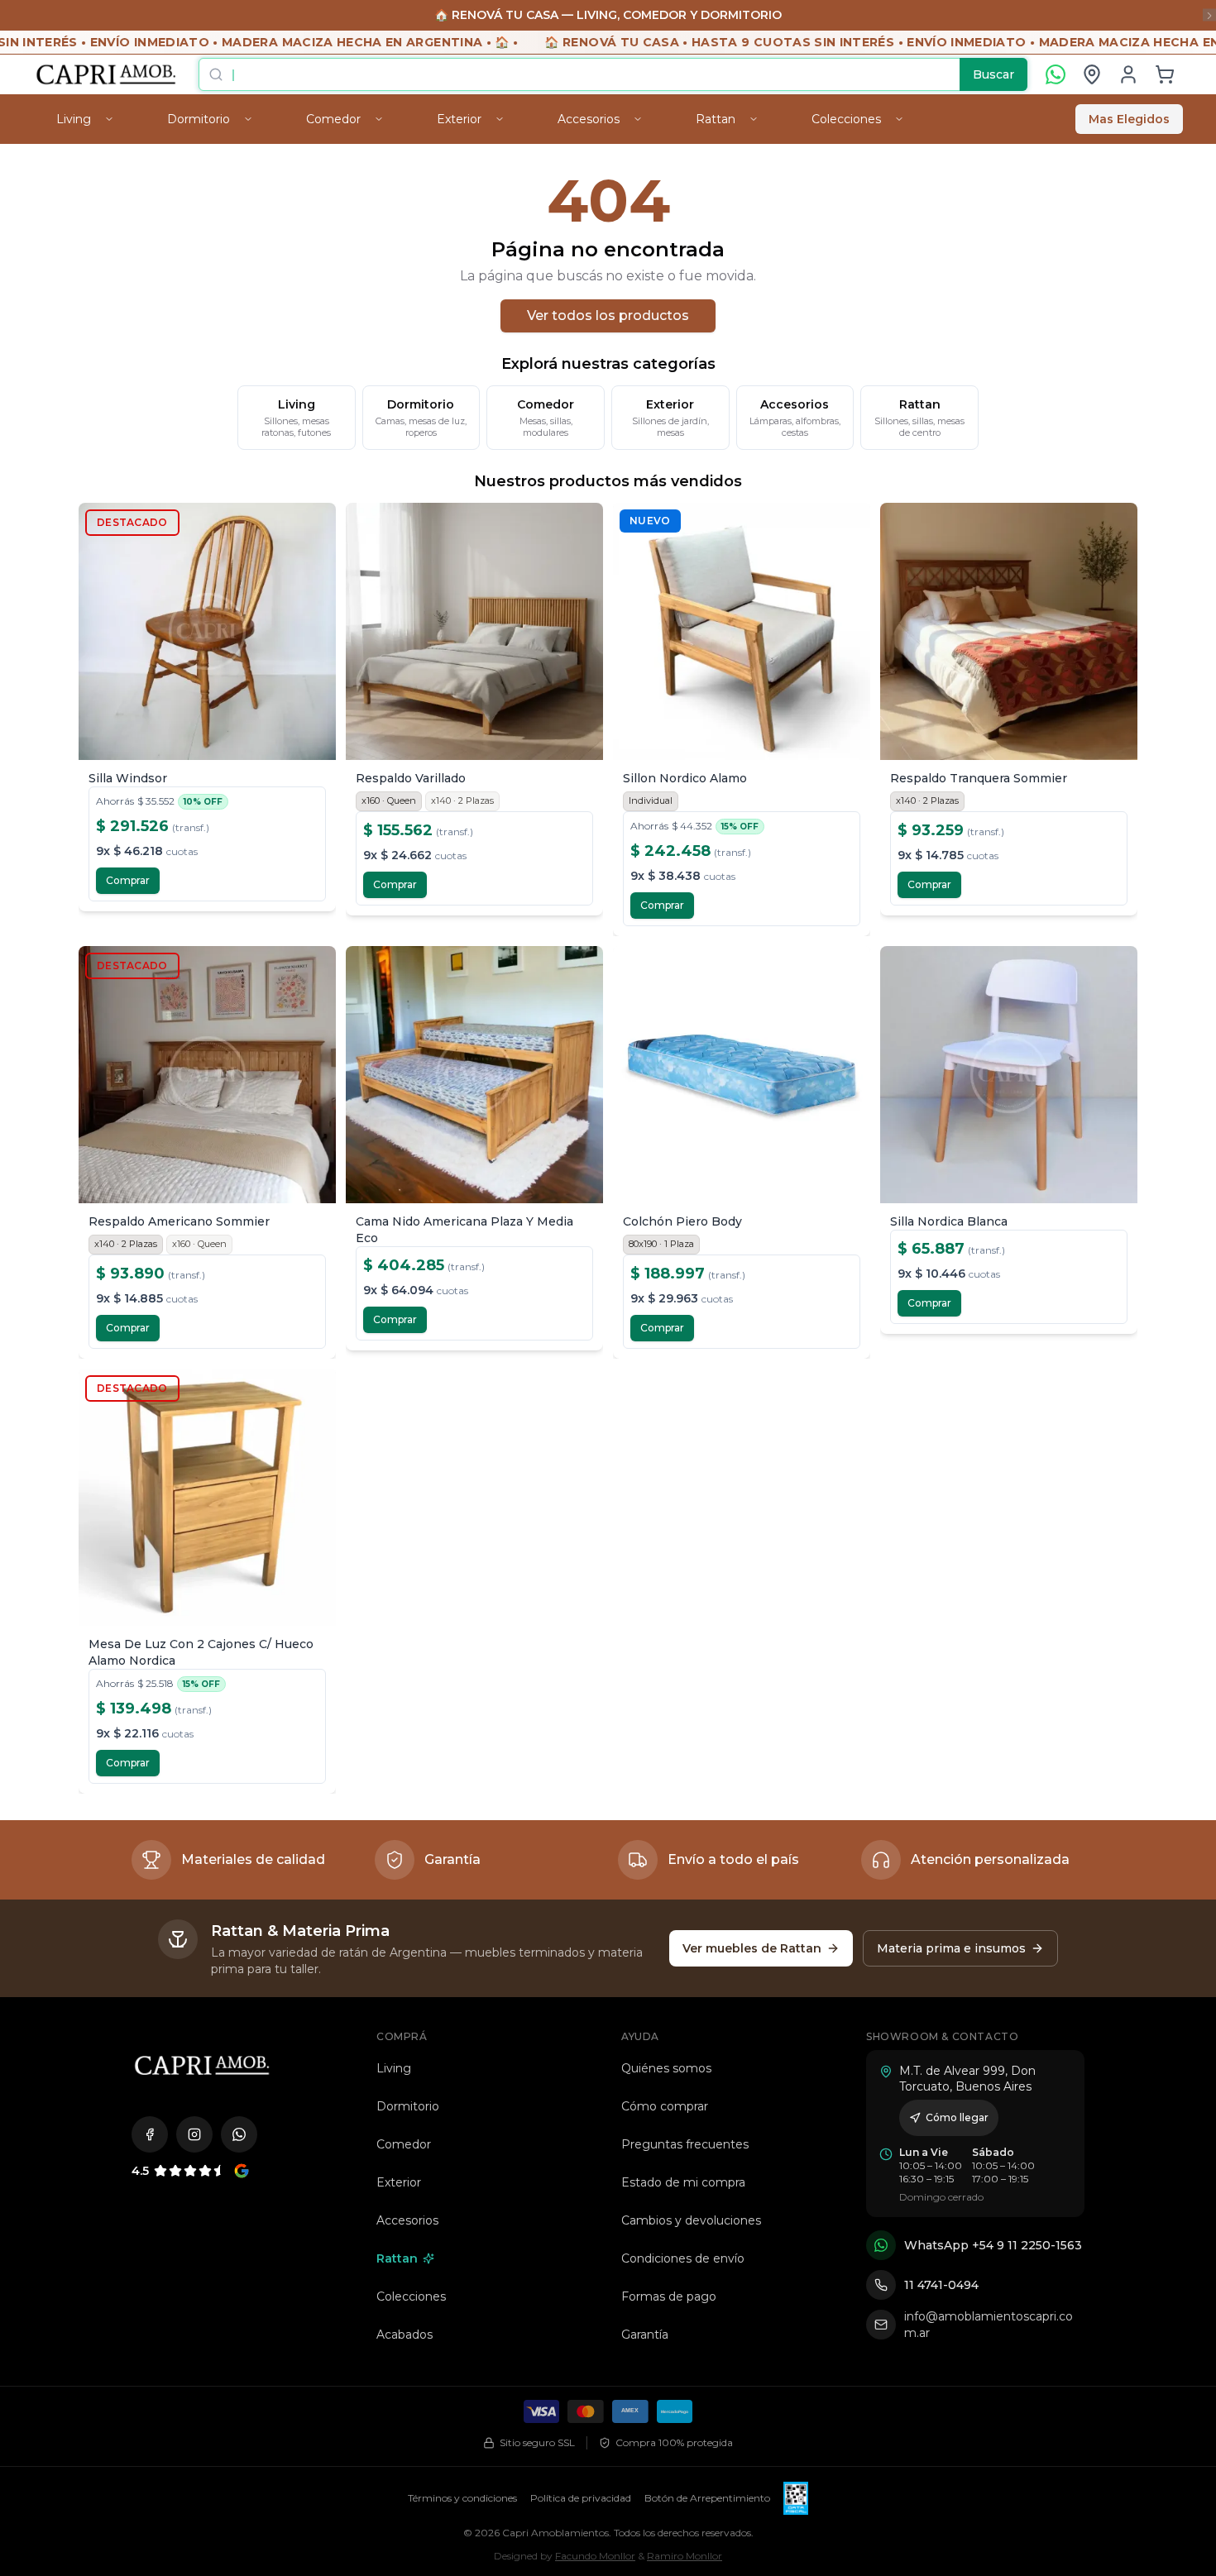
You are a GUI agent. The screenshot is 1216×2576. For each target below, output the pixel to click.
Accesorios (407, 2220)
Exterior (399, 2182)
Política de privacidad (581, 2498)
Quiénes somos (666, 2068)
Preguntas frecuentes (685, 2144)
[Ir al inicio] (202, 2065)
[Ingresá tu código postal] (1092, 74)
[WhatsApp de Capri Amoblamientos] (239, 2134)
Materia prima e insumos (951, 1948)
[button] (1165, 74)
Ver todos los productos (608, 315)
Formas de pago (669, 2296)
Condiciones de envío (683, 2258)
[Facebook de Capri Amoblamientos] (150, 2134)
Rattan (397, 2258)
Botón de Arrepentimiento (707, 2498)
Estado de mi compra (683, 2182)
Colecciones (411, 2296)
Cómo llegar (957, 2117)
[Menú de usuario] (1128, 74)
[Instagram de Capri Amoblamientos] (194, 2134)
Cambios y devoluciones (691, 2220)
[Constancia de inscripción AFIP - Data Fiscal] (795, 2498)
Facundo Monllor (595, 2556)
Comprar (128, 880)
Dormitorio (408, 2106)
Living (394, 2068)
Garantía (645, 2335)
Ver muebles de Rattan (752, 1948)
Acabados (405, 2335)
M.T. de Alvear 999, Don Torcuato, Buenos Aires (967, 2079)
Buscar (993, 74)
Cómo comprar (665, 2106)
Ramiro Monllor (685, 2556)
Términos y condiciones (462, 2498)
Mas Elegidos (1129, 119)
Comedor (404, 2144)
